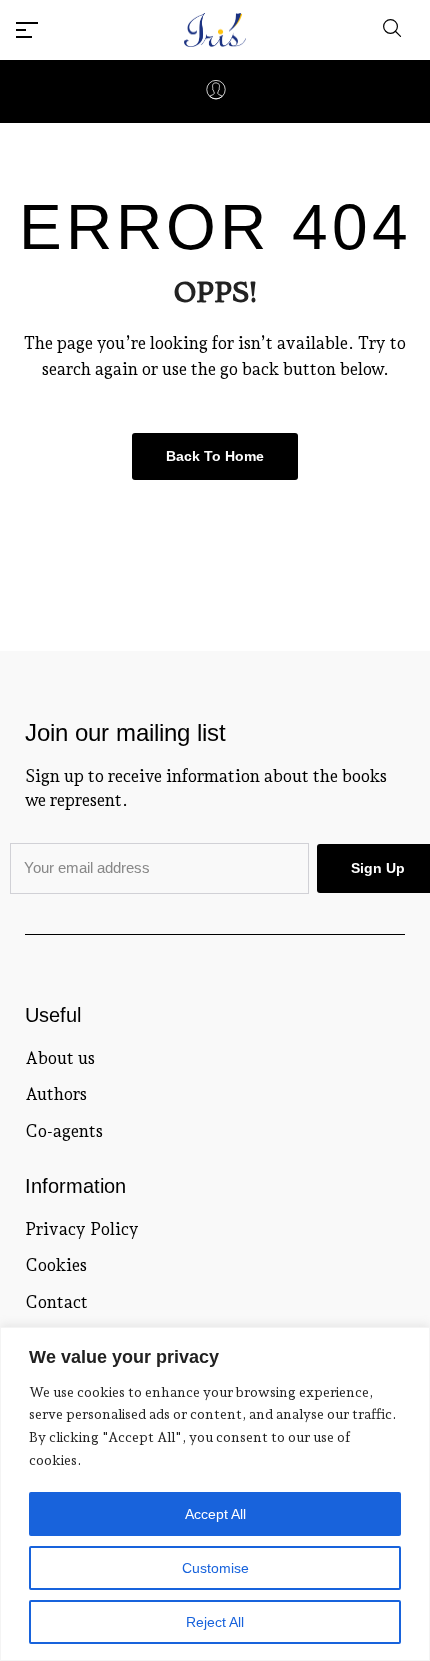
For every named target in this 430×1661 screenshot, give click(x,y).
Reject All (215, 1622)
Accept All (215, 1514)
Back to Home (215, 456)
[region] (215, 1494)
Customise (215, 1568)
